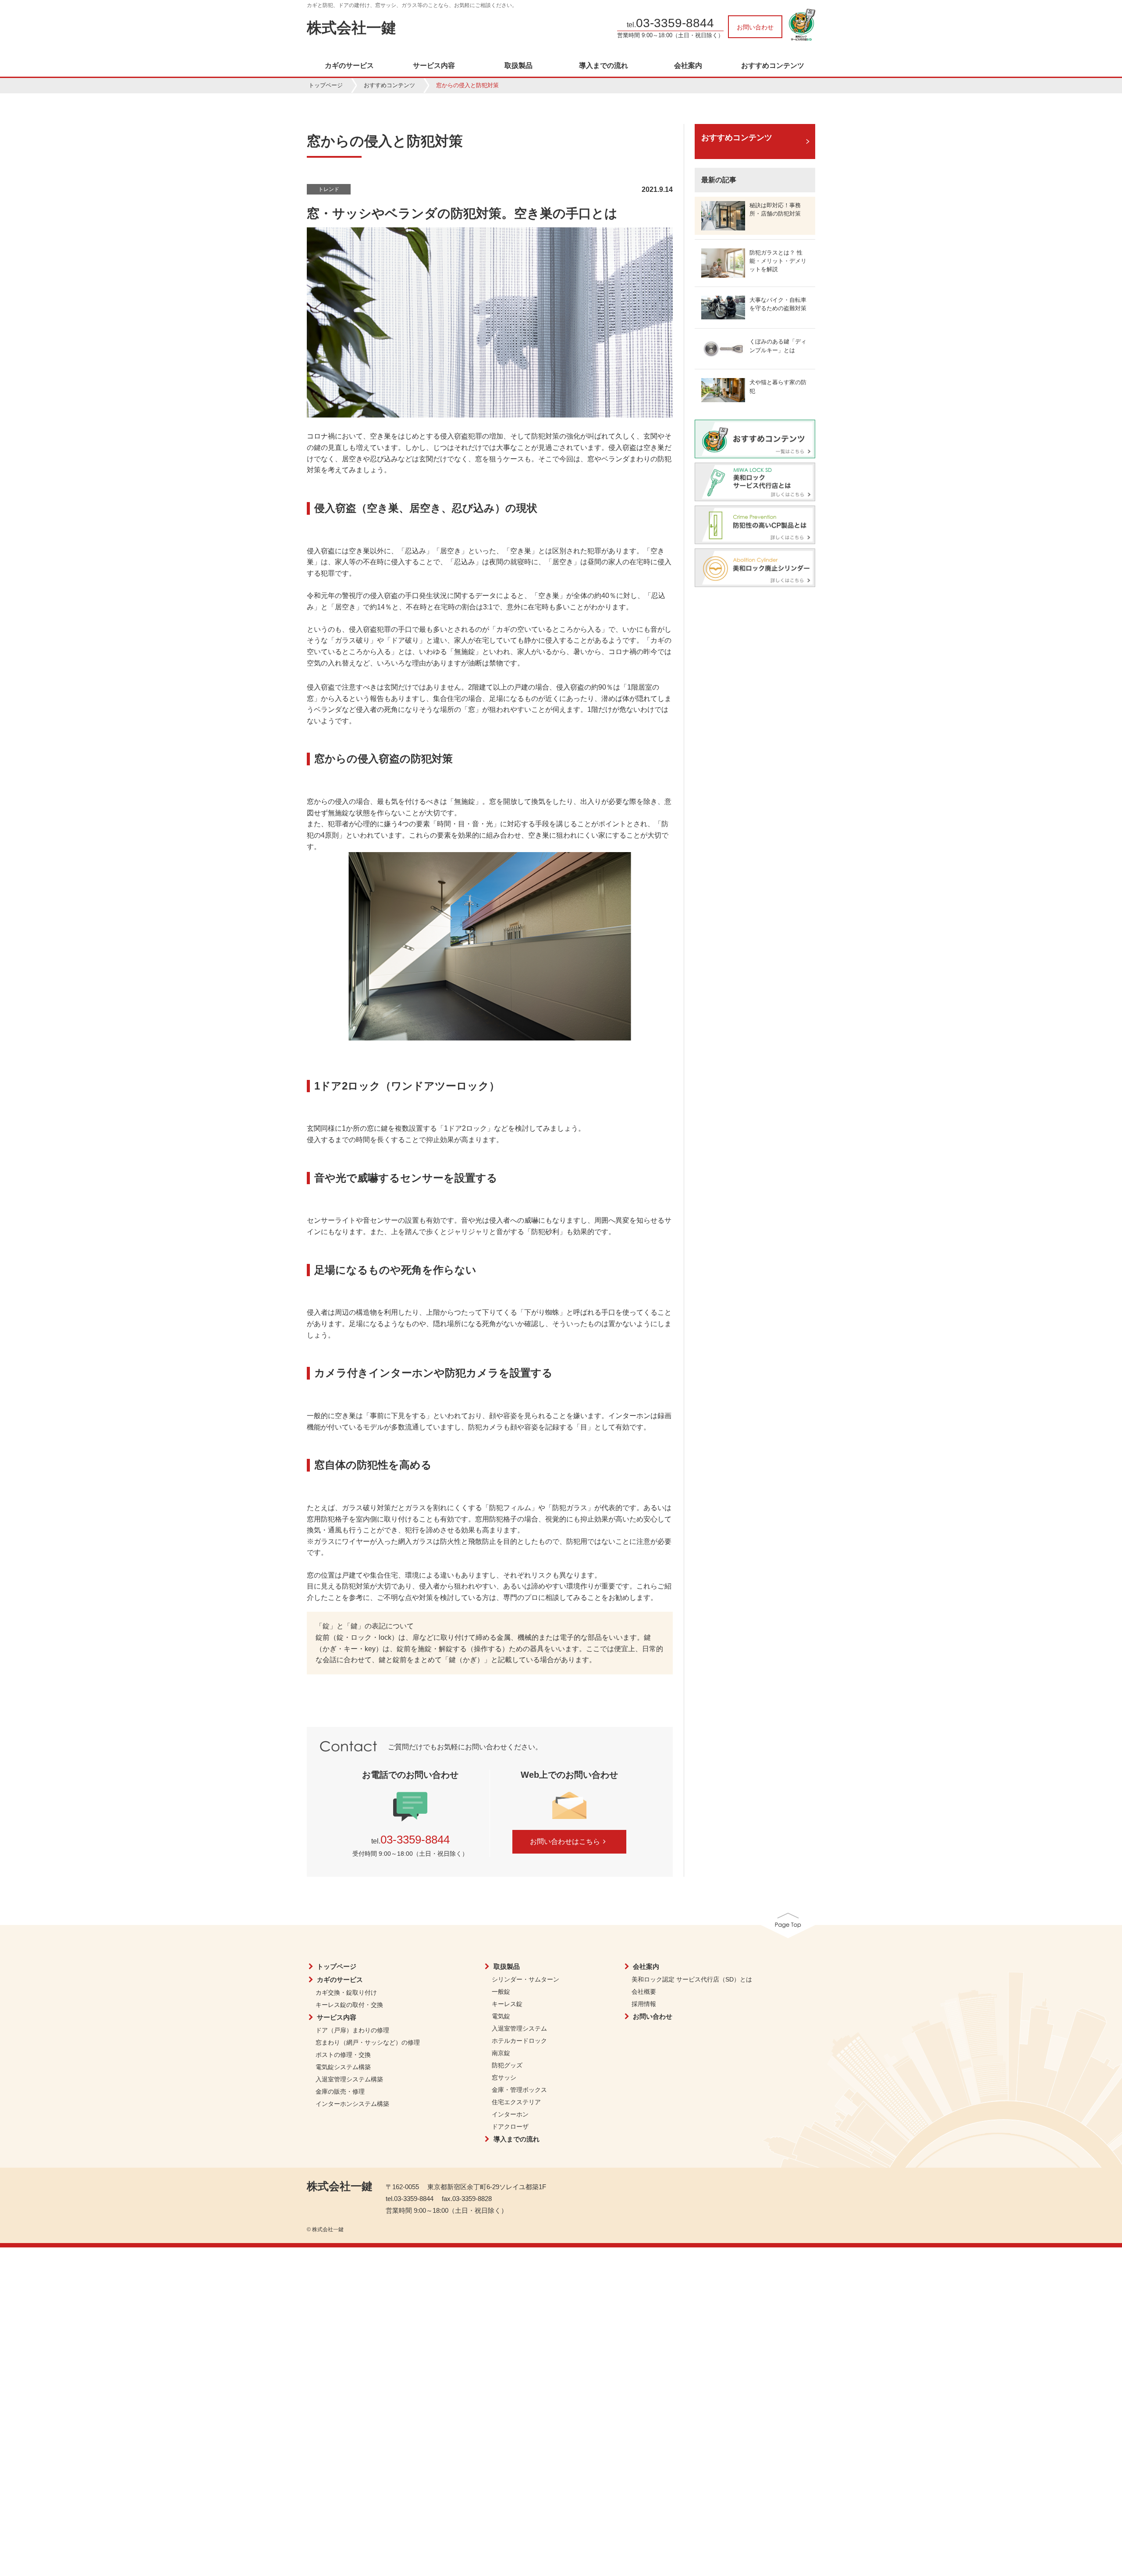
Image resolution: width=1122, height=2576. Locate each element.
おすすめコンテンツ (773, 66)
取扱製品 (518, 66)
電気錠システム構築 (343, 2067)
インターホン (510, 2114)
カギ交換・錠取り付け (346, 1992)
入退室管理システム (519, 2028)
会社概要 (644, 1992)
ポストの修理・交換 (343, 2055)
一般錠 (501, 1992)
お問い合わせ (755, 27)
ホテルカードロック (519, 2041)
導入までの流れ (604, 66)
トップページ (326, 85)
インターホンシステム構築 (352, 2104)
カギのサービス (349, 66)
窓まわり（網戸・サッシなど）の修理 (368, 2042)
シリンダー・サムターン (525, 1979)
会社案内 (688, 66)
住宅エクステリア (516, 2102)
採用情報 (644, 2004)
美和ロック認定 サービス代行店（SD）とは (692, 1979)
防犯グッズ (507, 2065)
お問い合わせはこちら (565, 1842)
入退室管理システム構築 (349, 2079)
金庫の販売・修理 (340, 2091)
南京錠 (501, 2053)
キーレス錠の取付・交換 (349, 2005)
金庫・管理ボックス (519, 2090)
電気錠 (501, 2016)
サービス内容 (434, 66)
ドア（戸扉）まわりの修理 (352, 2030)
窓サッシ (504, 2077)
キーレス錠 (507, 2004)
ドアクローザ (510, 2127)
